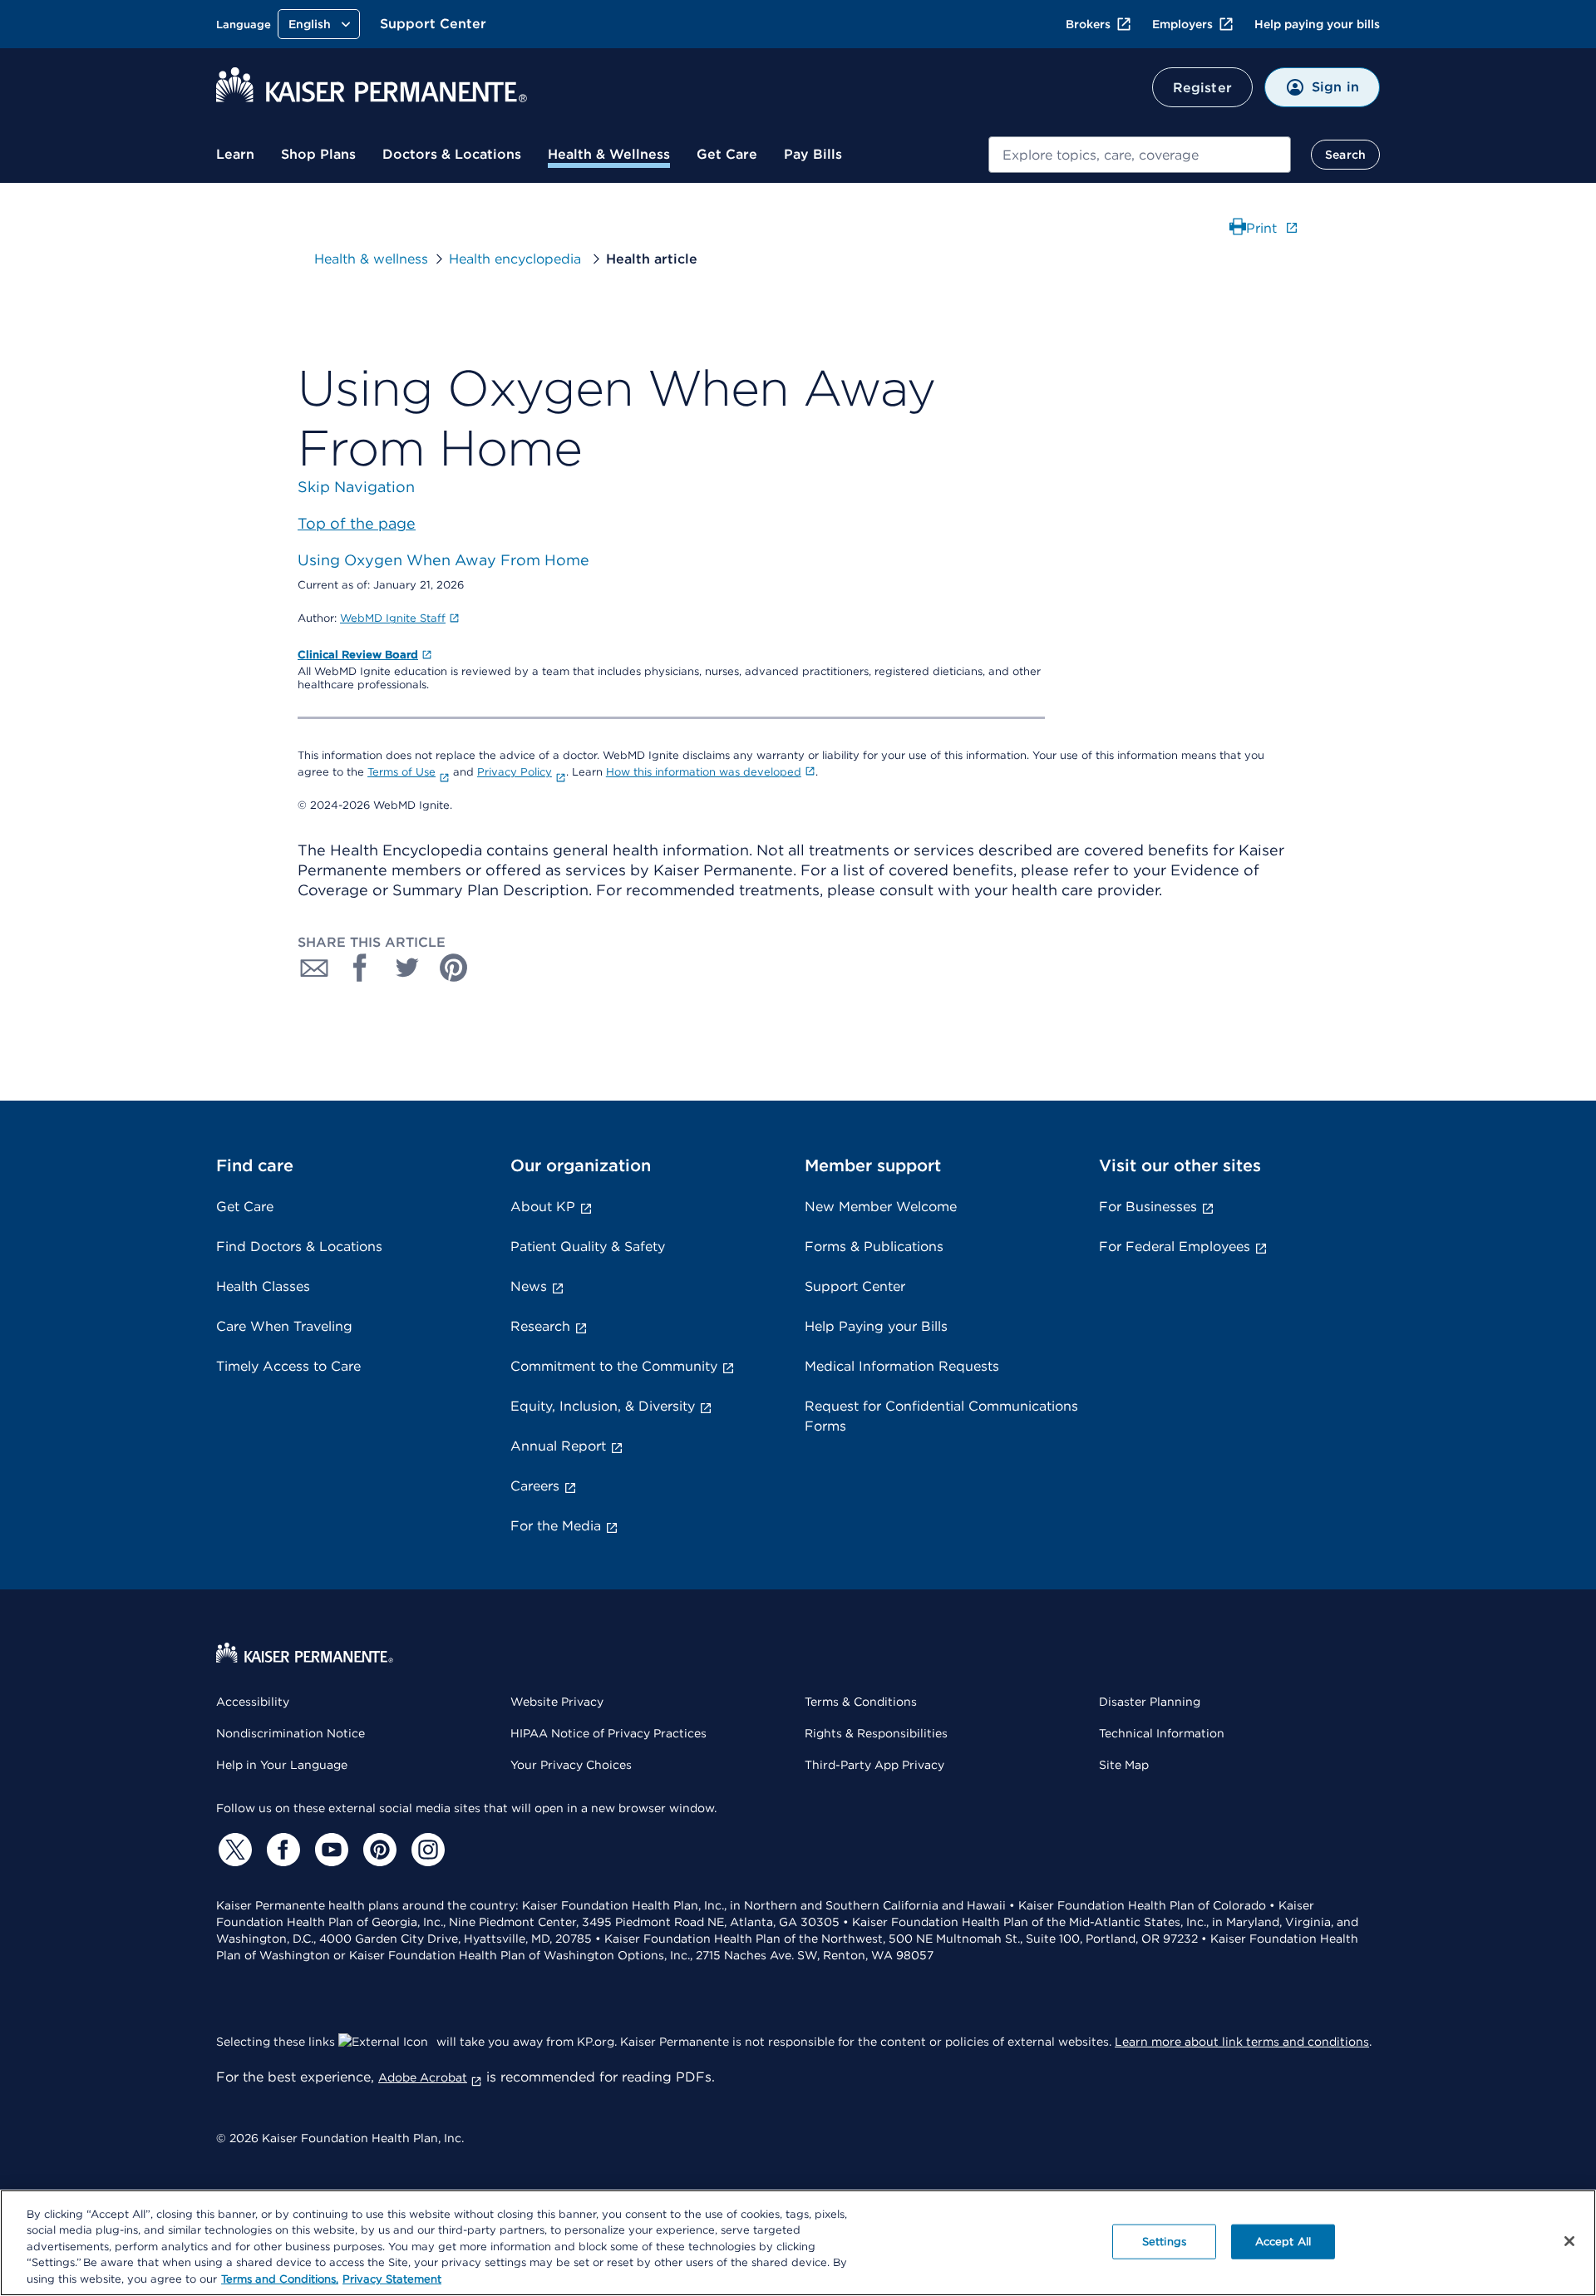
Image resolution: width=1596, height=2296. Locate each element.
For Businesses (1148, 1207)
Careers (535, 1486)
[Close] (1569, 2241)
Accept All (1283, 2242)
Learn (235, 154)
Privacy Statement (392, 2279)
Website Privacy (557, 1702)
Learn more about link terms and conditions (1242, 2042)
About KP (543, 1207)
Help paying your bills (1317, 24)
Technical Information (1162, 1733)
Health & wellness (371, 259)
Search (1345, 155)
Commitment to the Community (614, 1366)
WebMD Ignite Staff (393, 618)
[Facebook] (281, 1850)
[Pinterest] (377, 1850)
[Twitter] (233, 1850)
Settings (1164, 2242)
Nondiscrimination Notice (291, 1733)
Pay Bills (813, 154)
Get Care (727, 154)
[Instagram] (426, 1850)
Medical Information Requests (902, 1366)
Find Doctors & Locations (299, 1247)
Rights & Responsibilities (876, 1733)
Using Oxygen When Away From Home (443, 560)
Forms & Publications (874, 1247)
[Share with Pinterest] (454, 968)
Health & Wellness (609, 154)
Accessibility (253, 1702)
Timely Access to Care (288, 1366)
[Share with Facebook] (361, 968)
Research (540, 1326)
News (529, 1286)
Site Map (1124, 1765)
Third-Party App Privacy (874, 1765)
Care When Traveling (284, 1326)
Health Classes (263, 1286)
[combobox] (1140, 155)
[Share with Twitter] (407, 968)
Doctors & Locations (452, 154)
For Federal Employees (1175, 1247)
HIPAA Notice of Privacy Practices (608, 1733)
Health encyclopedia (517, 259)
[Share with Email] (314, 968)
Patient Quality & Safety (588, 1247)
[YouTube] (329, 1850)
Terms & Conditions (861, 1702)
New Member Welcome (881, 1207)
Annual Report (558, 1446)
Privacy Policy (515, 772)
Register (1202, 88)
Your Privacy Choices (571, 1765)
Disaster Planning (1150, 1702)
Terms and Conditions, (280, 2279)
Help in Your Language (282, 1765)
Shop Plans (318, 154)
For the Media (556, 1526)
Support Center (433, 24)
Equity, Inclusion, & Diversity (603, 1406)
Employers (1182, 24)
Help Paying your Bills (876, 1326)
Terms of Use (401, 772)
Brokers (1088, 24)
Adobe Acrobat (423, 2077)
